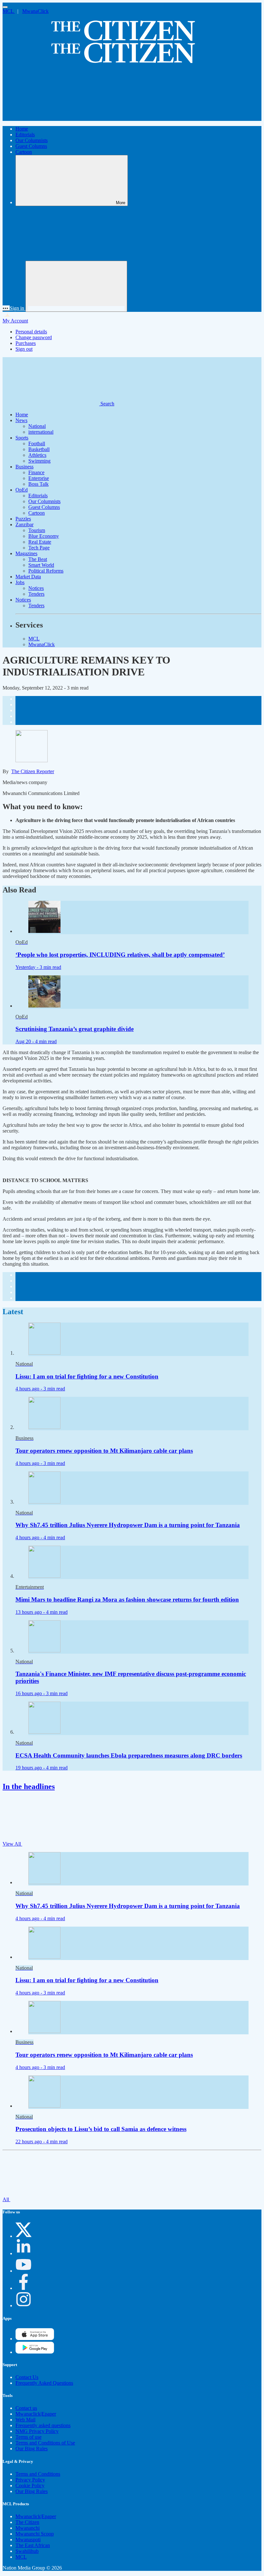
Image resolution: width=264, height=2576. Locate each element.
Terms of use (28, 2437)
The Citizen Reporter (33, 771)
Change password (34, 337)
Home (22, 129)
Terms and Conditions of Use (45, 2443)
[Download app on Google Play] (35, 2339)
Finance (36, 472)
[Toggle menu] (5, 7)
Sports (22, 438)
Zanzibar (24, 524)
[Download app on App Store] (35, 2352)
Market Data (28, 577)
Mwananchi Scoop (35, 2534)
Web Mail (25, 2420)
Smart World (41, 565)
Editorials (25, 135)
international (41, 432)
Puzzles (23, 519)
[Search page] (51, 118)
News (21, 420)
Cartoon (24, 152)
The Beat (38, 559)
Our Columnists (32, 140)
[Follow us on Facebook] (24, 2288)
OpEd (22, 490)
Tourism (37, 530)
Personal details (31, 332)
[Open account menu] (76, 286)
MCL (9, 11)
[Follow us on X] (24, 2236)
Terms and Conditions (38, 2474)
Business (24, 467)
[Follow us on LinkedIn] (24, 2253)
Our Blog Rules (32, 2449)
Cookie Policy (30, 2486)
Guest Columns (31, 146)
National (37, 426)
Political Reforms (46, 571)
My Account (15, 321)
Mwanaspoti (28, 2540)
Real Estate (40, 542)
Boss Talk (38, 484)
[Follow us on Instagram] (24, 2305)
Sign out (24, 349)
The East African (33, 2545)
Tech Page (39, 548)
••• (6, 308)
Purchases (26, 343)
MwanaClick (35, 11)
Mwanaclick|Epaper (36, 2414)
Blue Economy (44, 536)
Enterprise (39, 478)
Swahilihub (27, 2551)
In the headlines (29, 1786)
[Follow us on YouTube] (24, 2271)
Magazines (26, 553)
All (6, 2199)
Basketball (39, 449)
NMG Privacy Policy (37, 2431)
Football (37, 443)
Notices (36, 588)
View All (12, 1844)
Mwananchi (28, 2528)
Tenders (36, 594)
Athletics (37, 455)
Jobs (20, 582)
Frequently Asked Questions (44, 2383)
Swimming (39, 461)
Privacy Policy (30, 2480)
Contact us (26, 2408)
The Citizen (27, 2522)
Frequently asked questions (43, 2425)
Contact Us (27, 2377)
